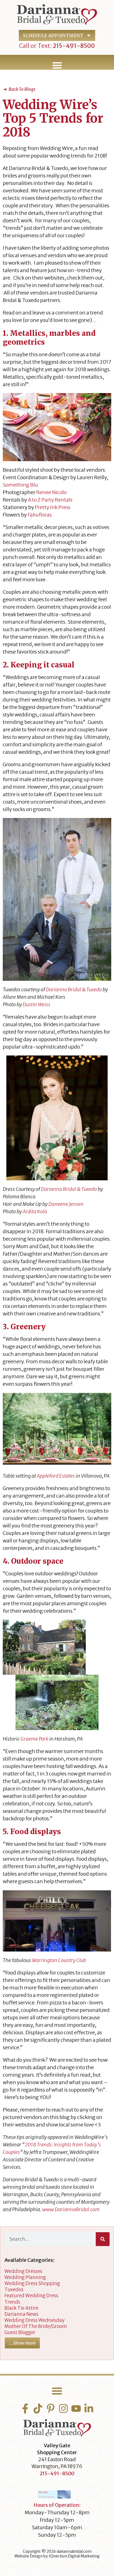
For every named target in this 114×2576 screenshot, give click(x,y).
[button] (57, 65)
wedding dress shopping (32, 2283)
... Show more (22, 2343)
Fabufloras (40, 515)
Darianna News (21, 2314)
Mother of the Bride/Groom (36, 2326)
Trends (12, 2302)
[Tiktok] (38, 2409)
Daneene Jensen (66, 1204)
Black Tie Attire (21, 2308)
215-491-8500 (73, 46)
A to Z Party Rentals (50, 500)
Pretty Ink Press (53, 507)
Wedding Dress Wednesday (34, 2320)
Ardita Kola (35, 1211)
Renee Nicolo (51, 492)
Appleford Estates (56, 1476)
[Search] (103, 2239)
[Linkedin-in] (89, 2409)
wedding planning (25, 2277)
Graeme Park (34, 1739)
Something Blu (20, 485)
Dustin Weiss (37, 1004)
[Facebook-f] (25, 2409)
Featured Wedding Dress (31, 2296)
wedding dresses (23, 2271)
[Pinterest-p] (51, 2409)
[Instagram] (63, 2409)
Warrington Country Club (59, 1960)
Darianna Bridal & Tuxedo (74, 989)
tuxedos (14, 2290)
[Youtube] (76, 2409)
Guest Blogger (20, 2332)
